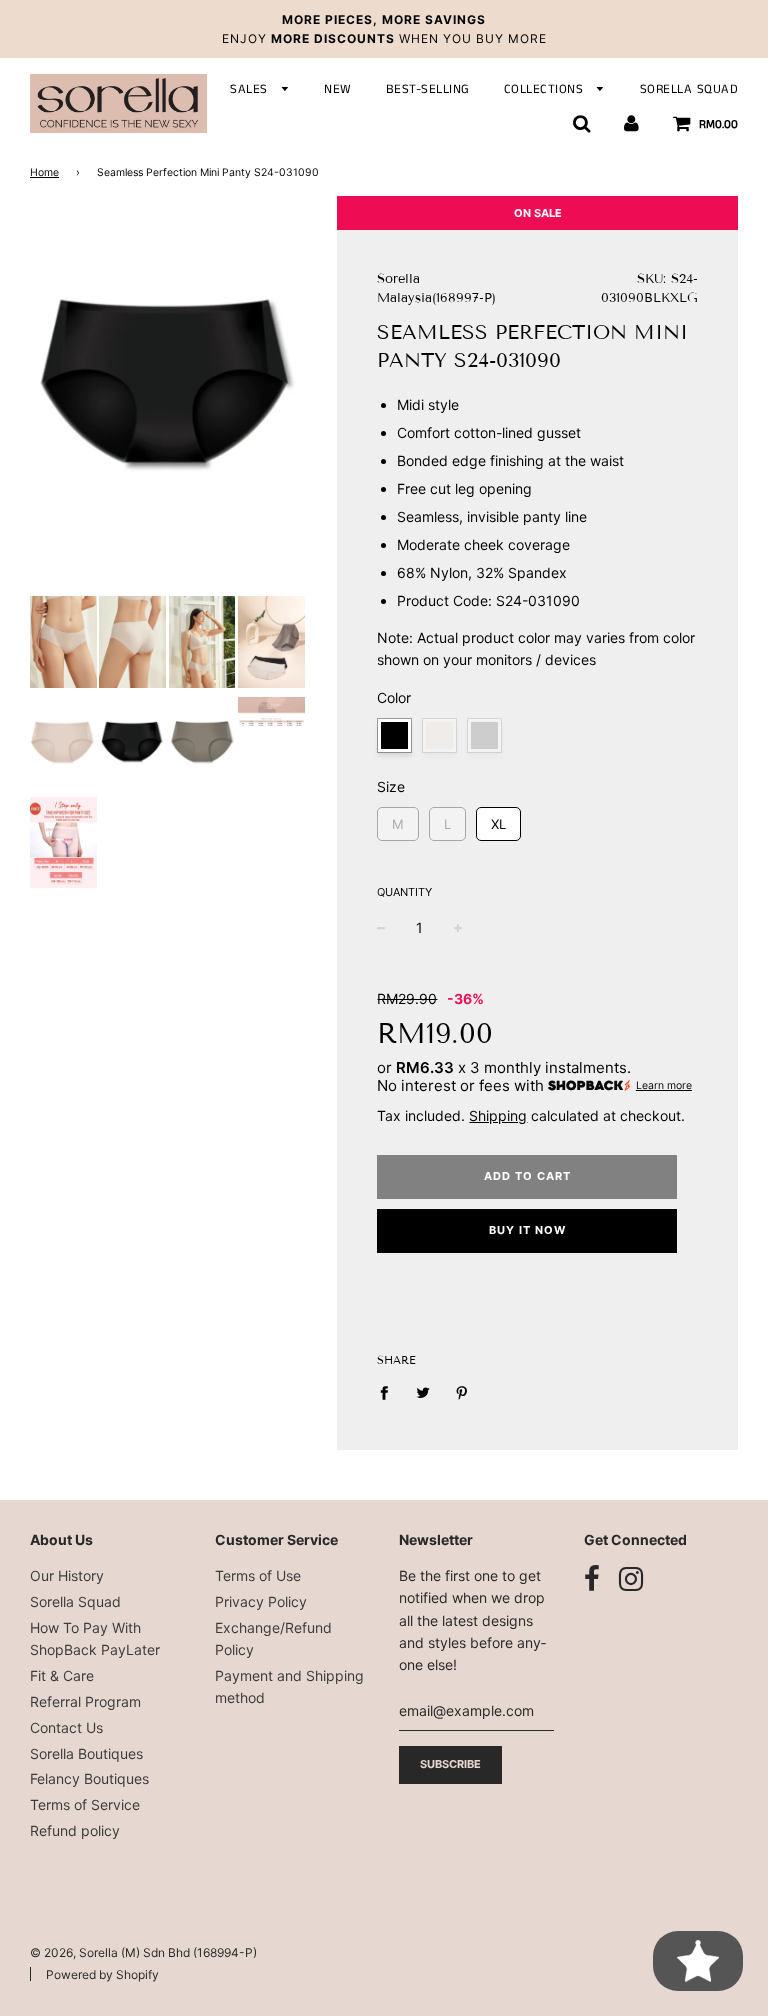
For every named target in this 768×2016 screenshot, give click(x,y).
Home (44, 172)
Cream (439, 735)
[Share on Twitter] (423, 1392)
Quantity (404, 892)
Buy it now (527, 1230)
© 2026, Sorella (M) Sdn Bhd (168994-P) (143, 1952)
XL (498, 819)
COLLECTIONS (546, 89)
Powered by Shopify (102, 1974)
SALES (251, 89)
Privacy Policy (261, 1601)
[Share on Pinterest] (462, 1392)
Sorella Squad (75, 1601)
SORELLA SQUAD (689, 89)
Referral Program (85, 1701)
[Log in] (631, 124)
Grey (484, 735)
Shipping (498, 1115)
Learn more (664, 1085)
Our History (67, 1575)
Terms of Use (258, 1575)
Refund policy (75, 1830)
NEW (338, 89)
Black (394, 735)
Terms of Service (85, 1804)
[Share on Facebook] (389, 1392)
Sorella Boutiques (86, 1753)
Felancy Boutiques (89, 1778)
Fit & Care (62, 1675)
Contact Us (66, 1727)
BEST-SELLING (428, 89)
